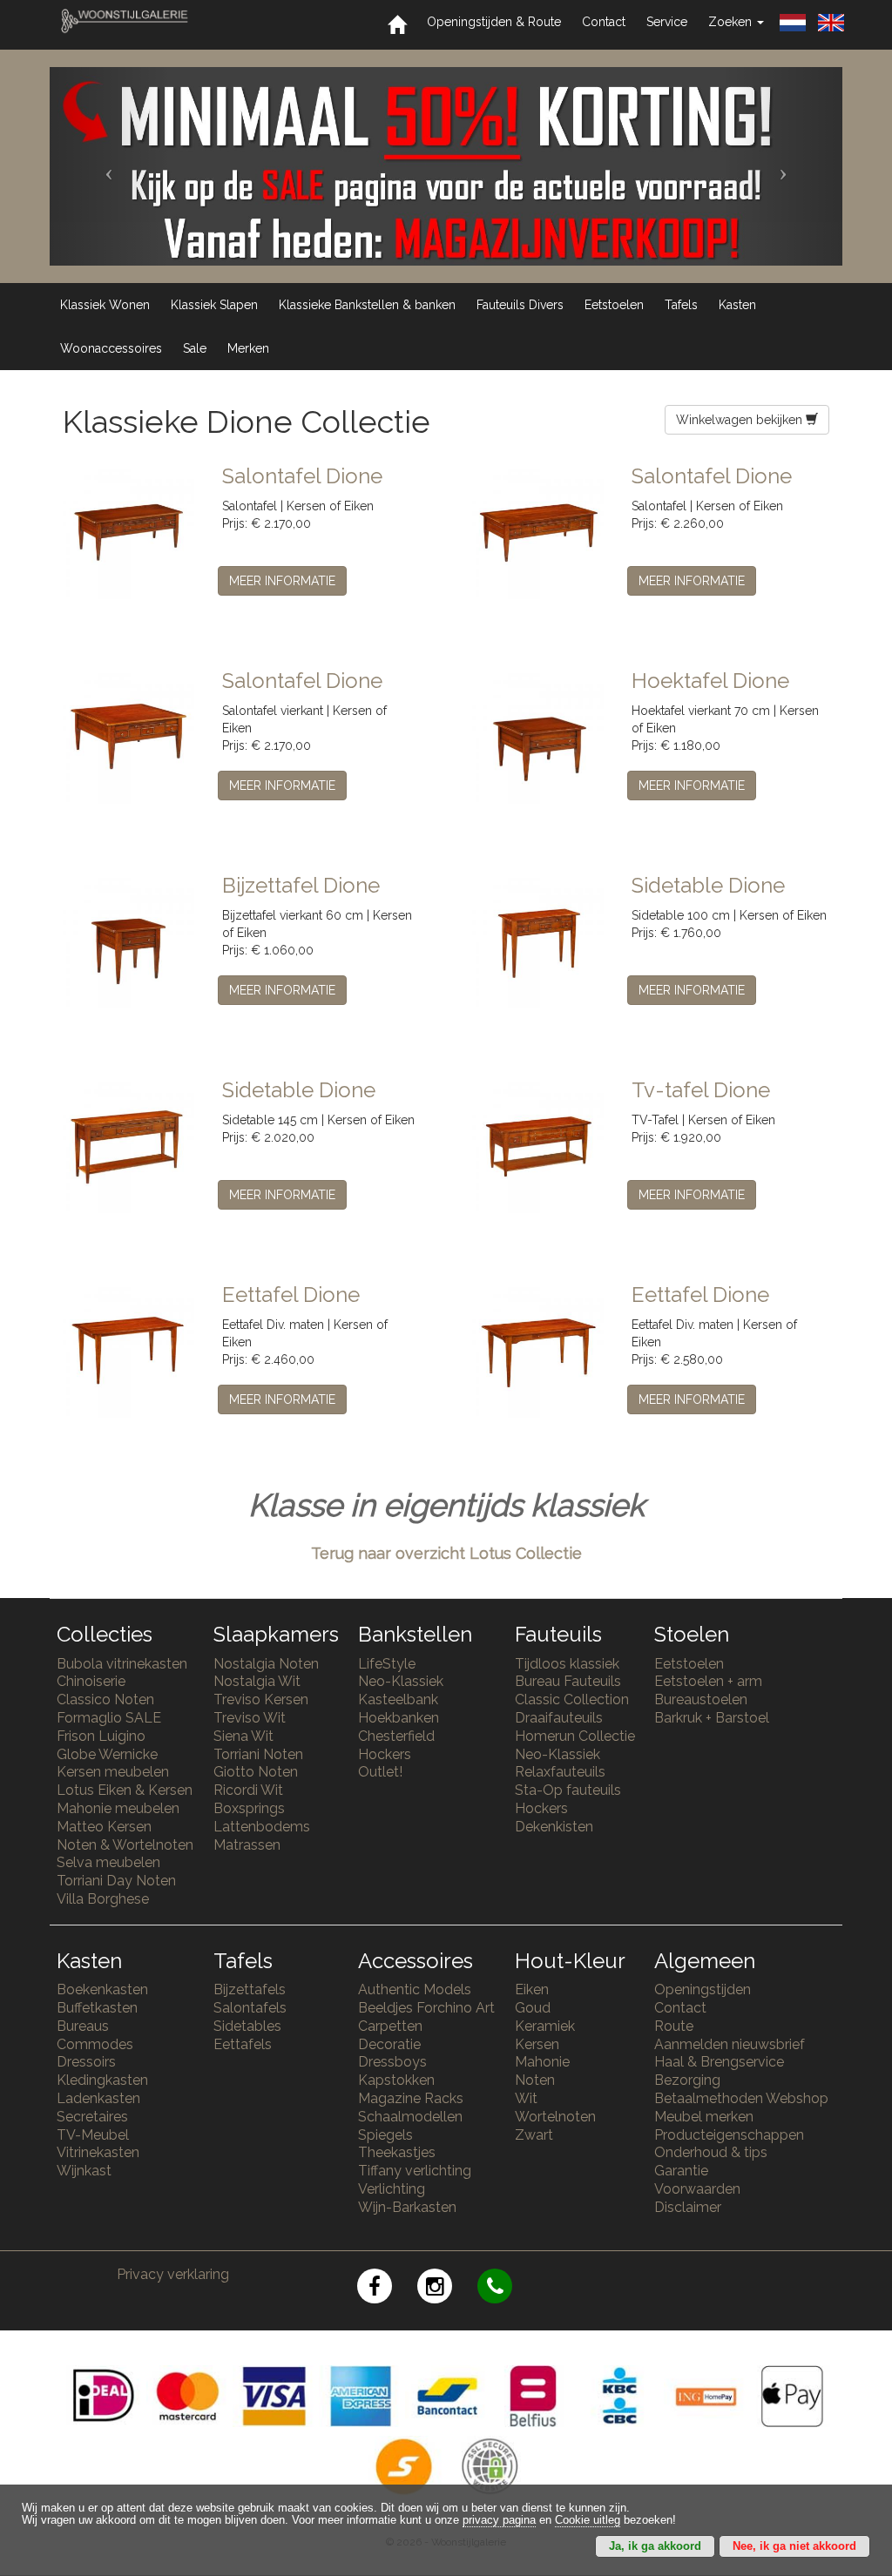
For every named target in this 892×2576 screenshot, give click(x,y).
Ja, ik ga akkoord (655, 2546)
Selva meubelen (108, 1862)
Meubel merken (704, 2117)
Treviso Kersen (261, 1699)
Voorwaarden (697, 2189)
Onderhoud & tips (711, 2152)
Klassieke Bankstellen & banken (367, 305)
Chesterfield (396, 1736)
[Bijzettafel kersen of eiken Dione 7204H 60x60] (129, 941)
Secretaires (92, 2117)
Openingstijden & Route (494, 22)
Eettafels (243, 2044)
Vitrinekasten (98, 2152)
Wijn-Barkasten (407, 2207)
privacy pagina (499, 2520)
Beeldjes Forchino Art (426, 2008)
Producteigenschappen (729, 2135)
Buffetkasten (97, 2008)
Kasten (737, 305)
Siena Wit (243, 1736)
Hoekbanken (399, 1718)
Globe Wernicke (107, 1754)
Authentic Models (415, 1989)
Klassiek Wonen (105, 305)
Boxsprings (249, 1808)
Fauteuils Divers (520, 305)
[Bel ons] (506, 2289)
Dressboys (392, 2062)
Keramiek (545, 2026)
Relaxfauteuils (560, 1772)
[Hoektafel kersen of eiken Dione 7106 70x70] (539, 736)
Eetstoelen (614, 305)
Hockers (385, 1754)
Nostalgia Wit (257, 1681)
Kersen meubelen (113, 1772)
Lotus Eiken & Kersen (125, 1790)
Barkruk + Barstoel (712, 1718)
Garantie (681, 2171)
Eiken (532, 1989)
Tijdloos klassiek (567, 1664)
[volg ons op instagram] (447, 2289)
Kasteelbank (398, 1699)
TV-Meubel (93, 2135)
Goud (533, 2008)
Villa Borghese (103, 1899)
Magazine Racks (411, 2098)
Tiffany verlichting (415, 2171)
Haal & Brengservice (719, 2062)
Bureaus (83, 2026)
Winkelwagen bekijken (741, 420)
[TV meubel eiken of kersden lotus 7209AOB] (539, 1145)
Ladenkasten (98, 2098)
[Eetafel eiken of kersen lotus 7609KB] (129, 1350)
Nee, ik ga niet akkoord (794, 2546)
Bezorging (687, 2080)
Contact (604, 22)
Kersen (537, 2044)
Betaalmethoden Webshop (741, 2098)
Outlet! (380, 1772)
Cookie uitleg (588, 2520)
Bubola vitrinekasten (122, 1664)
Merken (248, 348)
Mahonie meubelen (118, 1808)
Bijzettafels (250, 1989)
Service (667, 22)
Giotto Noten (256, 1772)
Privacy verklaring (173, 2274)
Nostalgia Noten (266, 1664)
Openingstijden (703, 1989)
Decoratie (389, 2044)
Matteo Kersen (104, 1827)
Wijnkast (84, 2171)
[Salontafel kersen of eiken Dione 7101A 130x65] (129, 531)
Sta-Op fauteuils (568, 1790)
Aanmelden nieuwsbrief (730, 2044)
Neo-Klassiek (401, 1681)
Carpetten (390, 2026)
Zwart (534, 2135)
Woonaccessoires (111, 348)
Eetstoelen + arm (708, 1681)
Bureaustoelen (701, 1699)
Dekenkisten (554, 1827)
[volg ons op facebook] (387, 2289)
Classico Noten (105, 1699)
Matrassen (247, 1845)
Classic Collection (572, 1699)
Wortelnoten (555, 2117)
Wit (526, 2098)
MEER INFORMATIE (282, 581)
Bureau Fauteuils (568, 1681)
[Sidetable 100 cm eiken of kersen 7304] (539, 941)
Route (674, 2026)
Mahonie (542, 2062)
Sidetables (247, 2026)
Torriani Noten (258, 1754)
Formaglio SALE (109, 1718)
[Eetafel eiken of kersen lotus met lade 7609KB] (539, 1350)
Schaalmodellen (410, 2117)
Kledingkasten (102, 2080)
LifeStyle (387, 1664)
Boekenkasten (102, 1989)
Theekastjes (397, 2152)
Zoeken (732, 22)
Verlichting (392, 2189)
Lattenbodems (262, 1827)
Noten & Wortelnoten (125, 1845)
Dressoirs (86, 2062)
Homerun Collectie (575, 1736)
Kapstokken (396, 2080)
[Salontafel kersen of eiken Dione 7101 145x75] (539, 531)
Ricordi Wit (248, 1790)
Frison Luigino (101, 1736)
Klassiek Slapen (214, 305)
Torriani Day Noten (116, 1881)
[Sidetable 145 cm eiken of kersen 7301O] (129, 1145)
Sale (195, 348)
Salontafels (250, 2008)
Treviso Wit (250, 1718)
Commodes (95, 2044)
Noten (535, 2080)
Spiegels (385, 2135)
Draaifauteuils (559, 1718)
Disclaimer (688, 2207)
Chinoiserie (91, 1681)
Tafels (681, 305)
